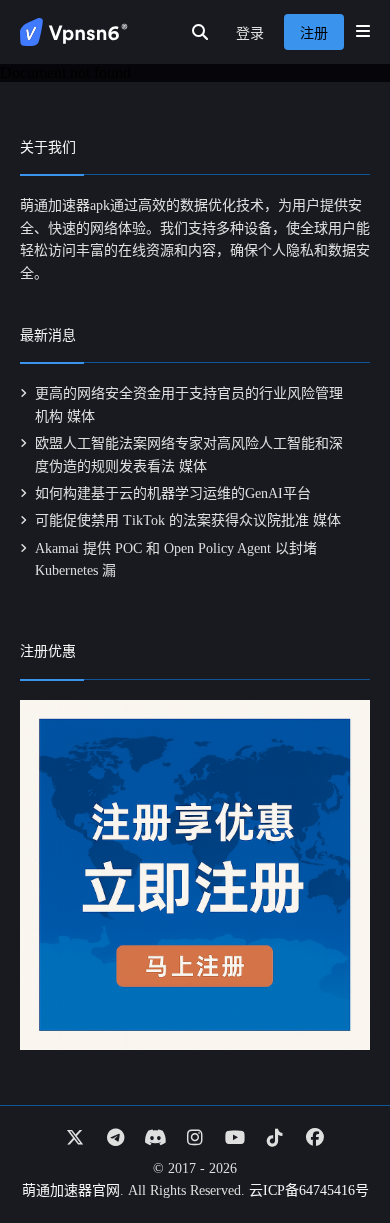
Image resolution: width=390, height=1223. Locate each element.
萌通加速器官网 (71, 1190)
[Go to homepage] (74, 32)
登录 (250, 33)
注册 (314, 33)
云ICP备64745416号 (309, 1190)
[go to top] (336, 1151)
